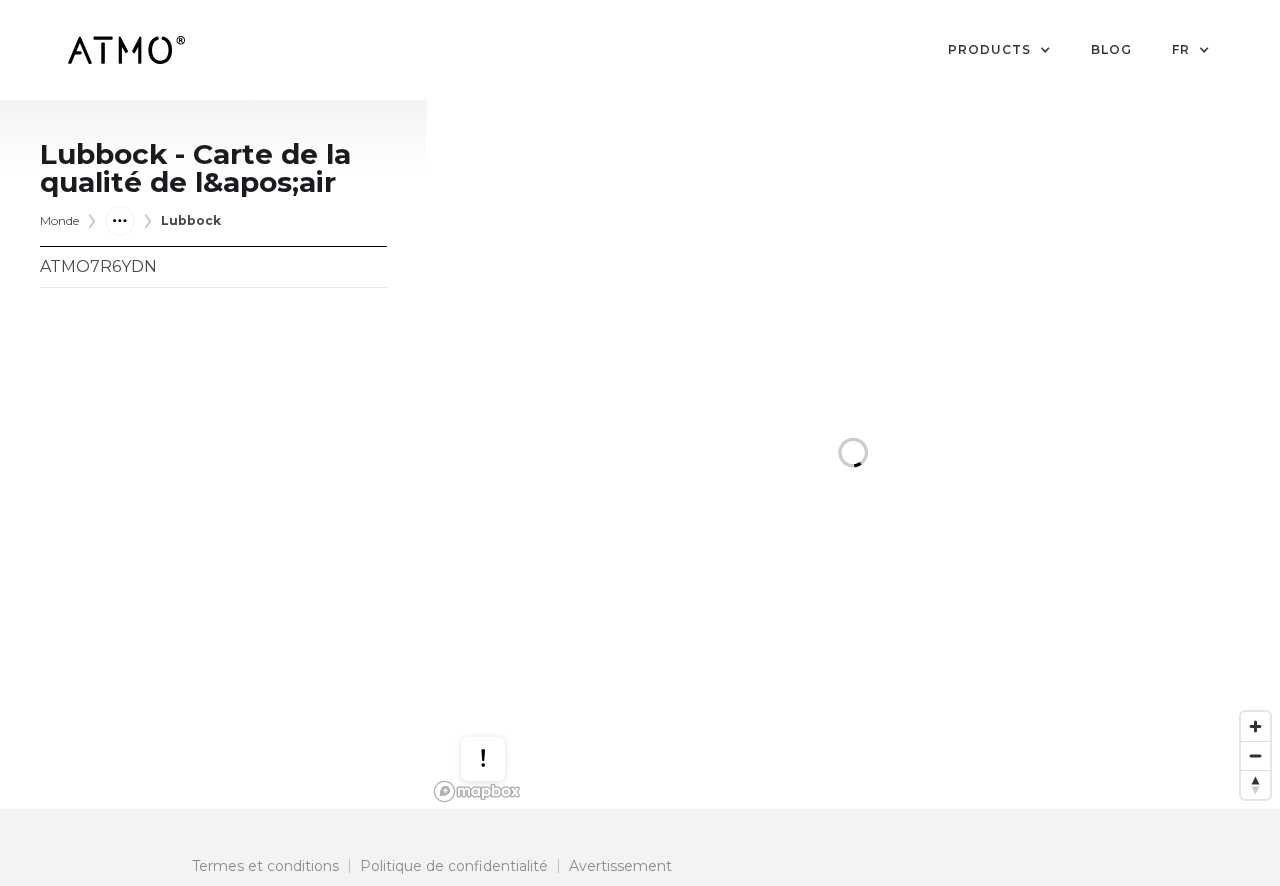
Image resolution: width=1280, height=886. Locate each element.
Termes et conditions (265, 866)
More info (502, 709)
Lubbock (191, 220)
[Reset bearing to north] (1255, 784)
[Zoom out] (1255, 755)
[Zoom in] (1255, 726)
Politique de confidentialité (454, 866)
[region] (853, 454)
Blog (1111, 49)
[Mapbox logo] (477, 791)
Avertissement (620, 866)
